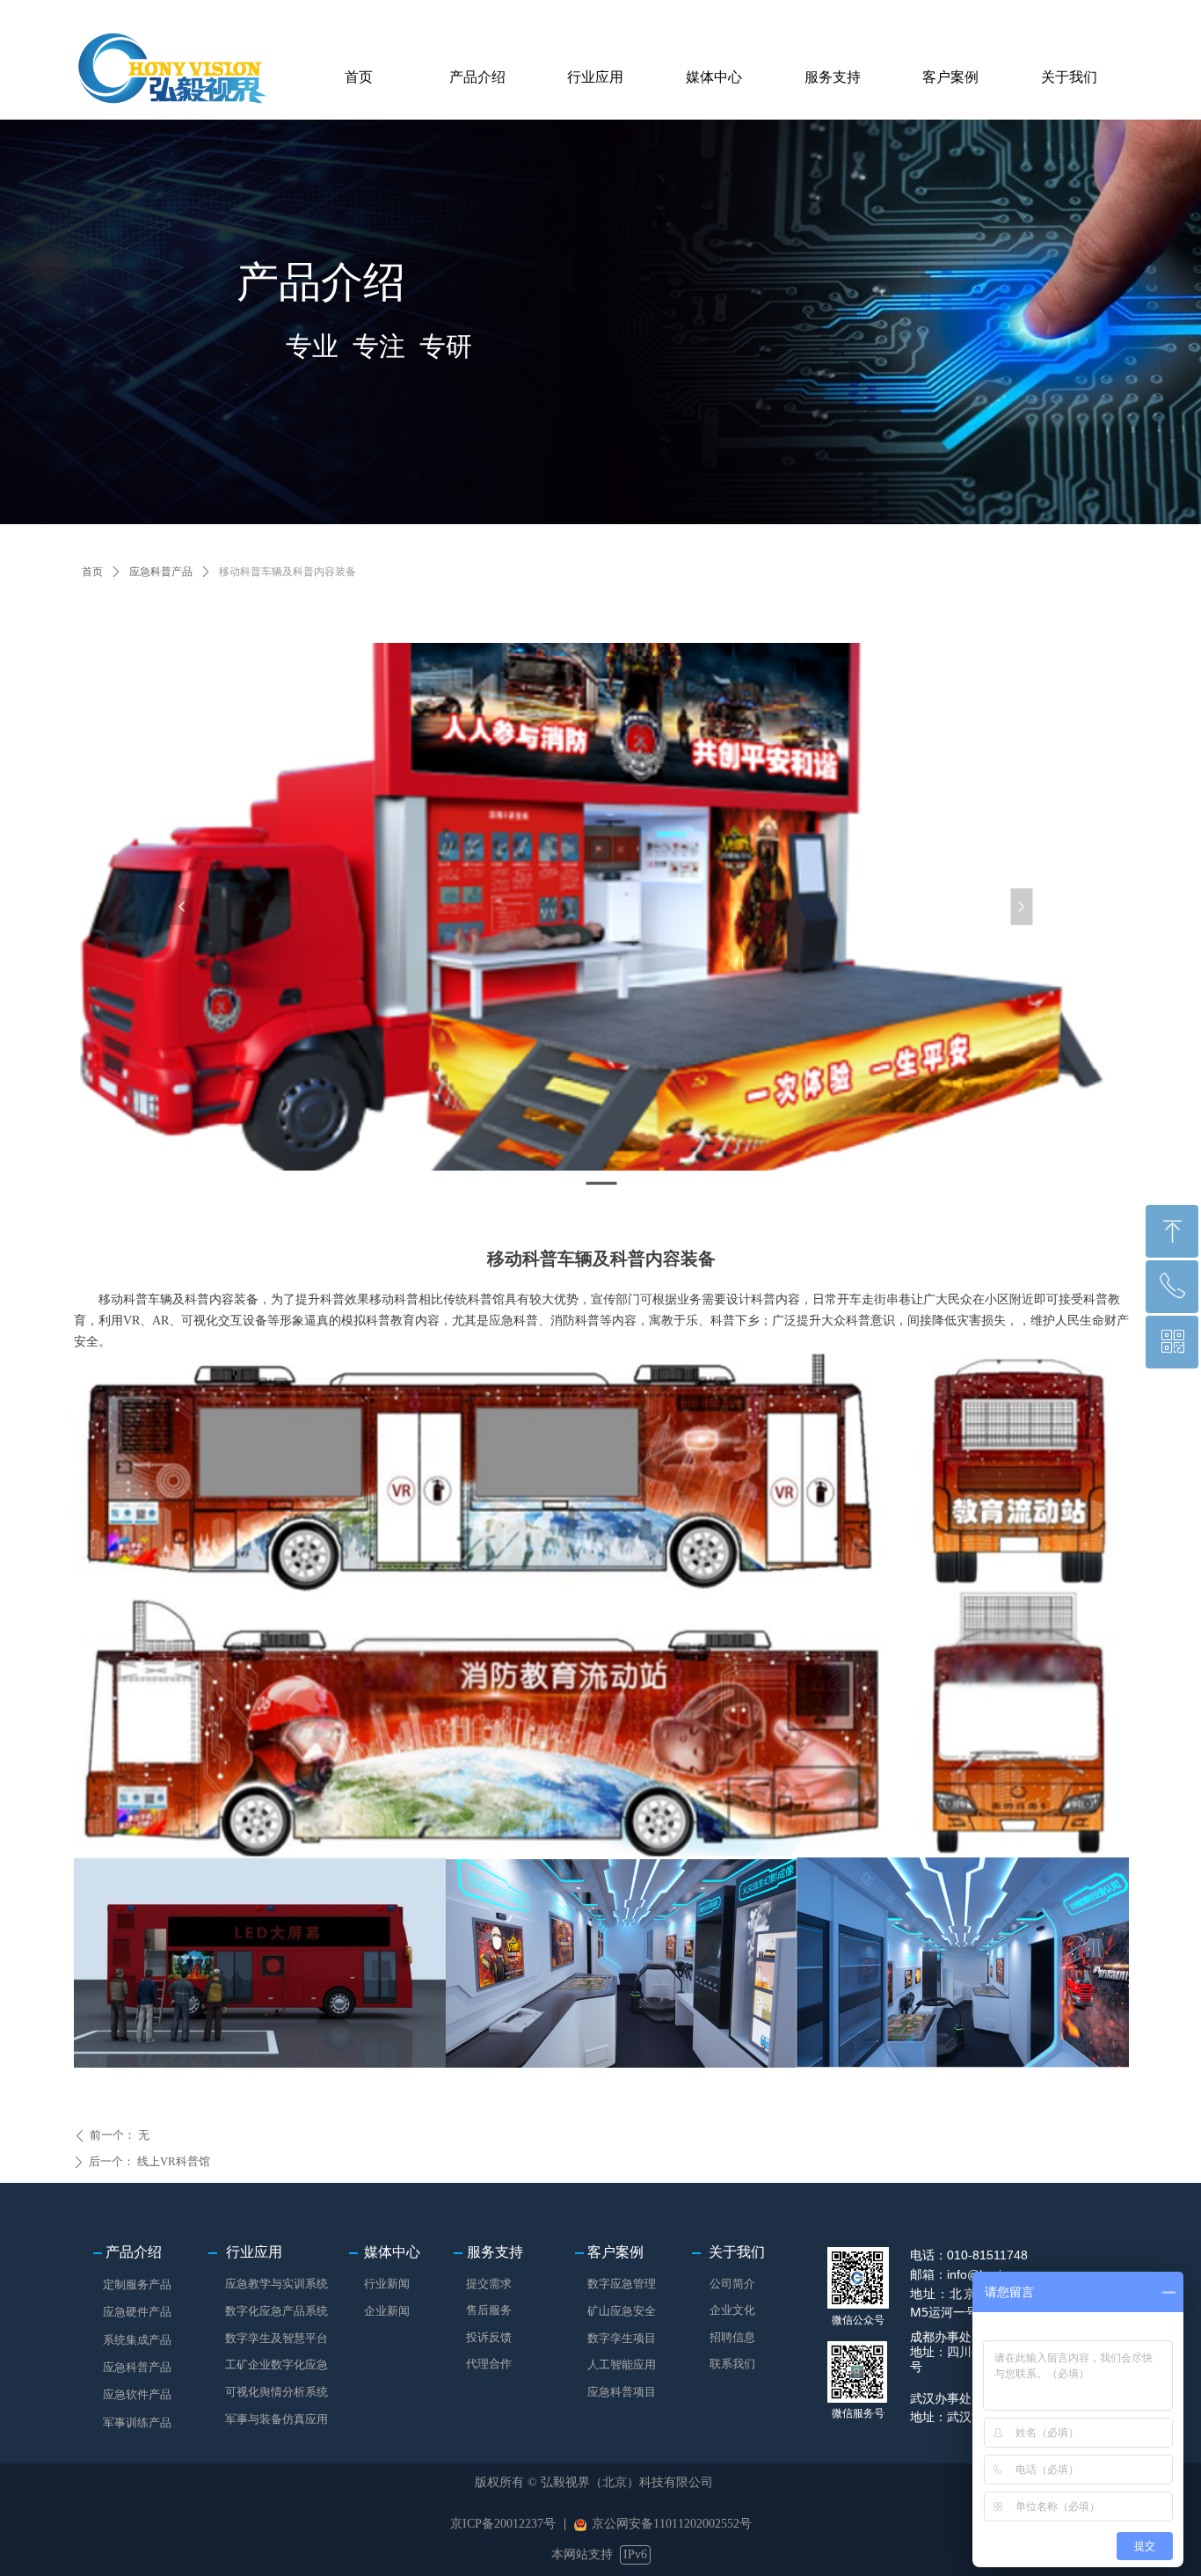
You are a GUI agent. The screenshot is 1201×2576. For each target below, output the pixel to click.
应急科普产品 (161, 572)
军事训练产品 (137, 2423)
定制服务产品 (137, 2284)
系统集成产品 (137, 2340)
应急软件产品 (137, 2394)
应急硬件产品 (137, 2312)
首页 (92, 572)
